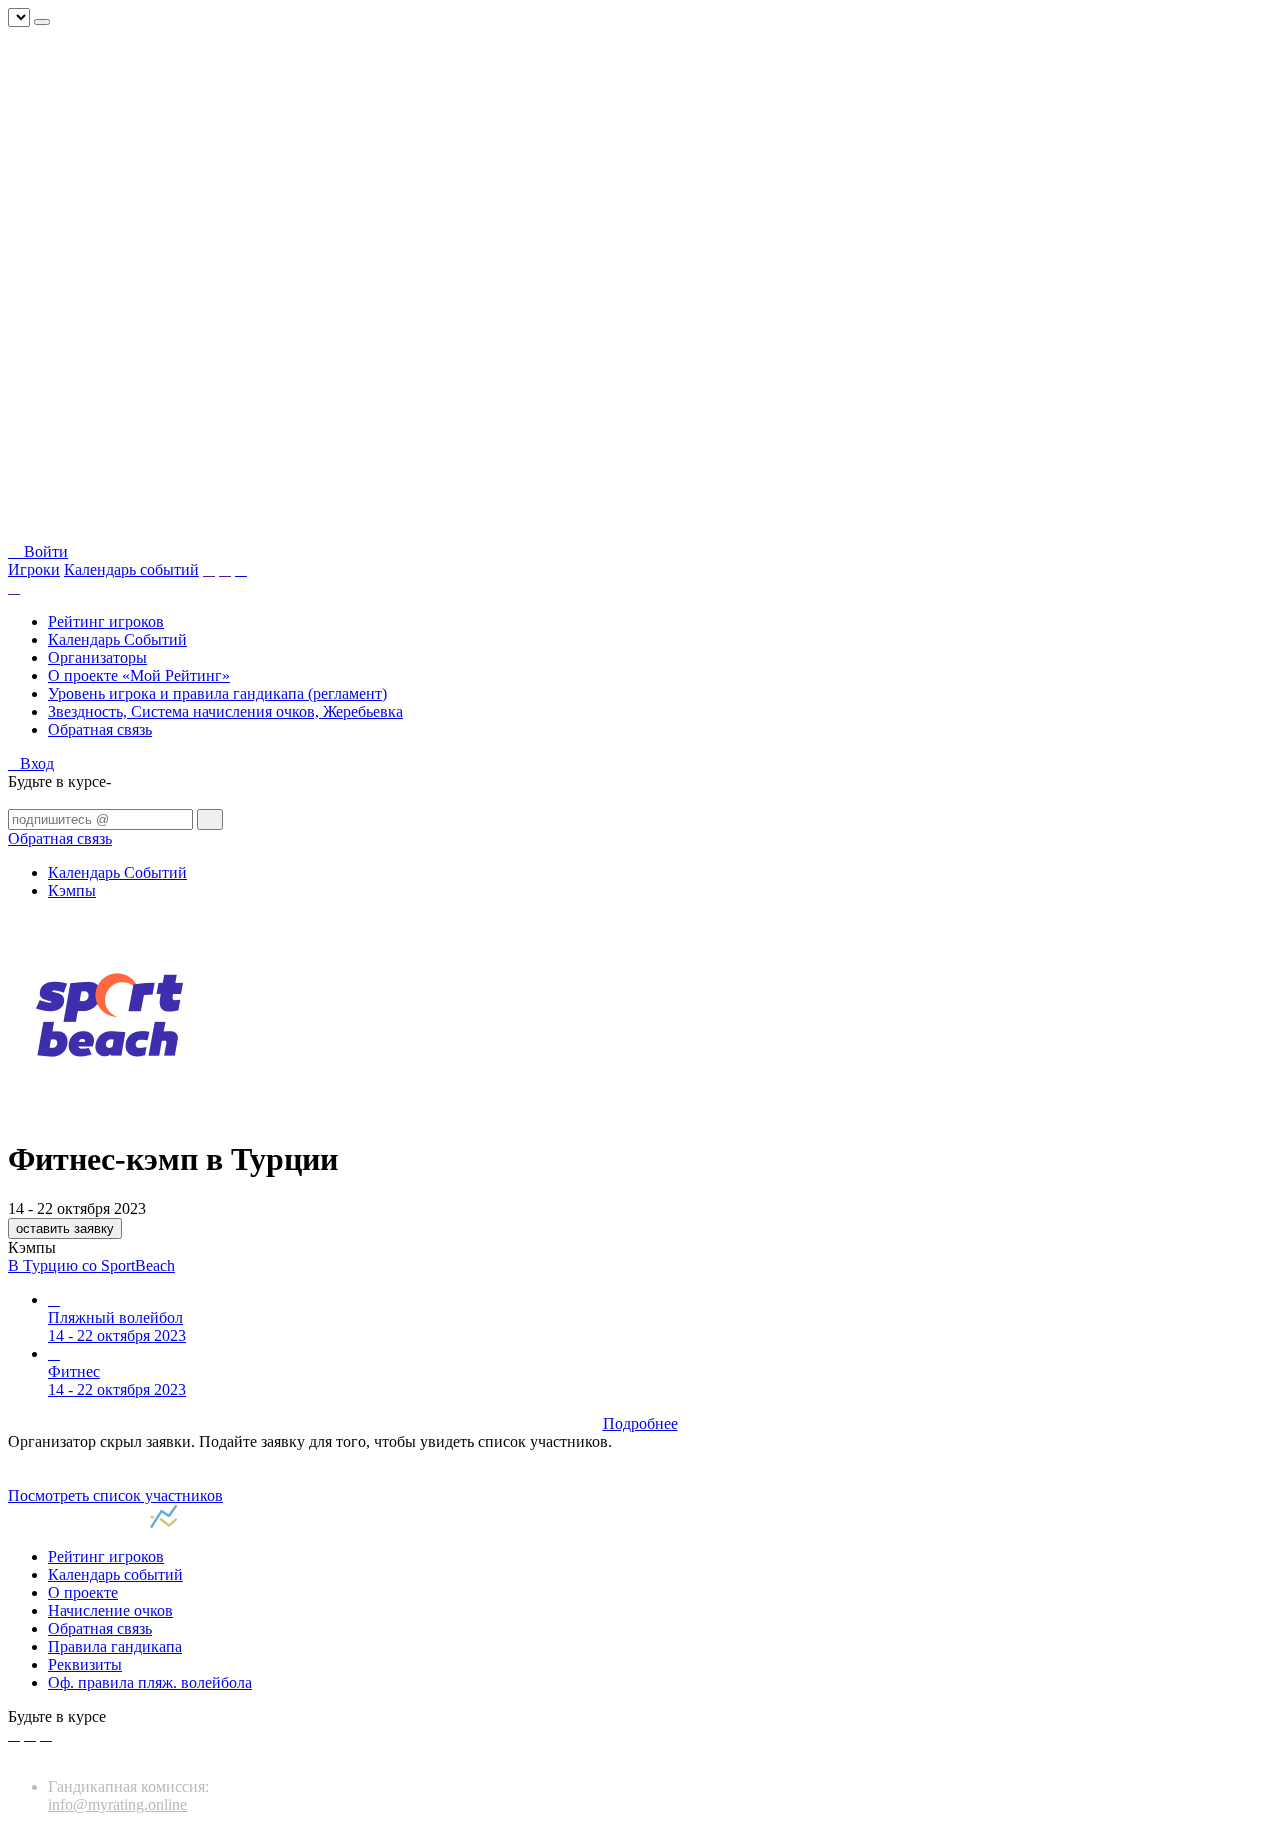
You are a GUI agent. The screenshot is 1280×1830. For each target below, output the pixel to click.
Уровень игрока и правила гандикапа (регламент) (217, 693)
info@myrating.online (117, 1804)
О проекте (83, 1592)
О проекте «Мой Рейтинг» (139, 675)
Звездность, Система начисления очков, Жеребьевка (225, 711)
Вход (37, 763)
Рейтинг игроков (106, 621)
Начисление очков (110, 1610)
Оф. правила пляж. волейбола (150, 1682)
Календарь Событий (117, 639)
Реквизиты (85, 1664)
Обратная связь (100, 729)
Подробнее (640, 1423)
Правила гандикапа (115, 1646)
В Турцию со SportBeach (91, 1265)
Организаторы (97, 657)
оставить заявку (65, 1228)
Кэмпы (72, 890)
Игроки (34, 569)
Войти (44, 551)
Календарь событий (131, 569)
